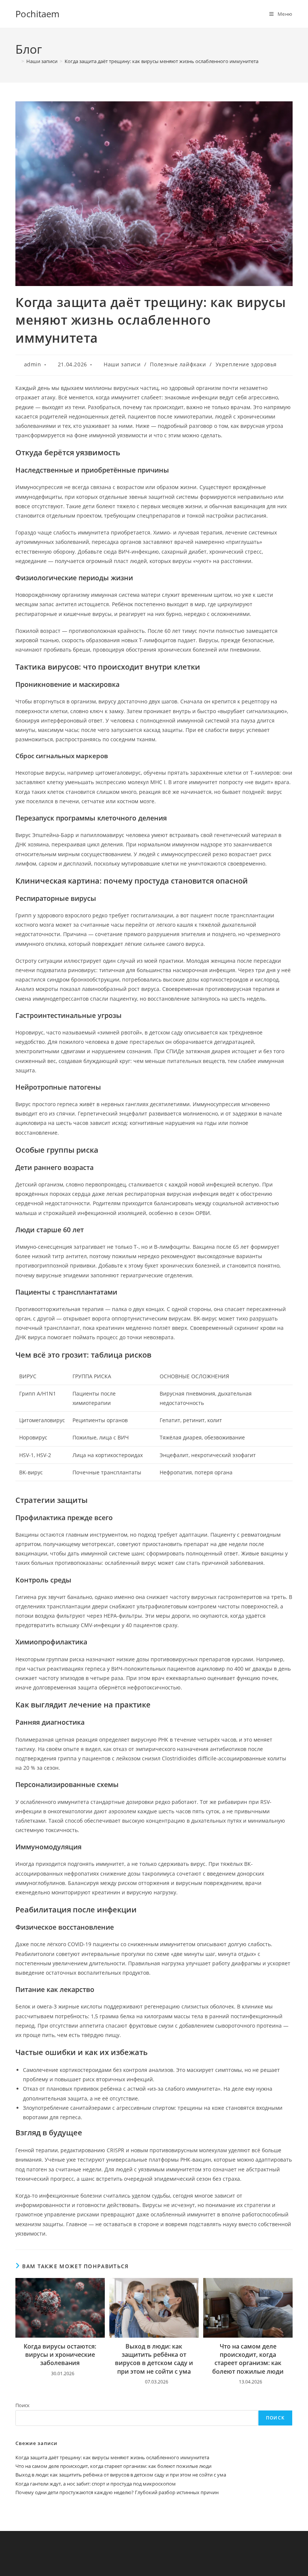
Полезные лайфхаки (178, 364)
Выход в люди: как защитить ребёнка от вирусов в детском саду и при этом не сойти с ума (154, 2359)
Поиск (23, 2405)
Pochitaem (37, 14)
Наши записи (122, 364)
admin (33, 364)
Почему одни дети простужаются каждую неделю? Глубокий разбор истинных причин (117, 2492)
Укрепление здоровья (246, 364)
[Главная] (17, 61)
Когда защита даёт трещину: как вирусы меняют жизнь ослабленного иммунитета (162, 61)
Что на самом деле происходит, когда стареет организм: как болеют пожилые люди (248, 2359)
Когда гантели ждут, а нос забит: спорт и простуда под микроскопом (96, 2484)
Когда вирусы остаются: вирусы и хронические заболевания (60, 2355)
